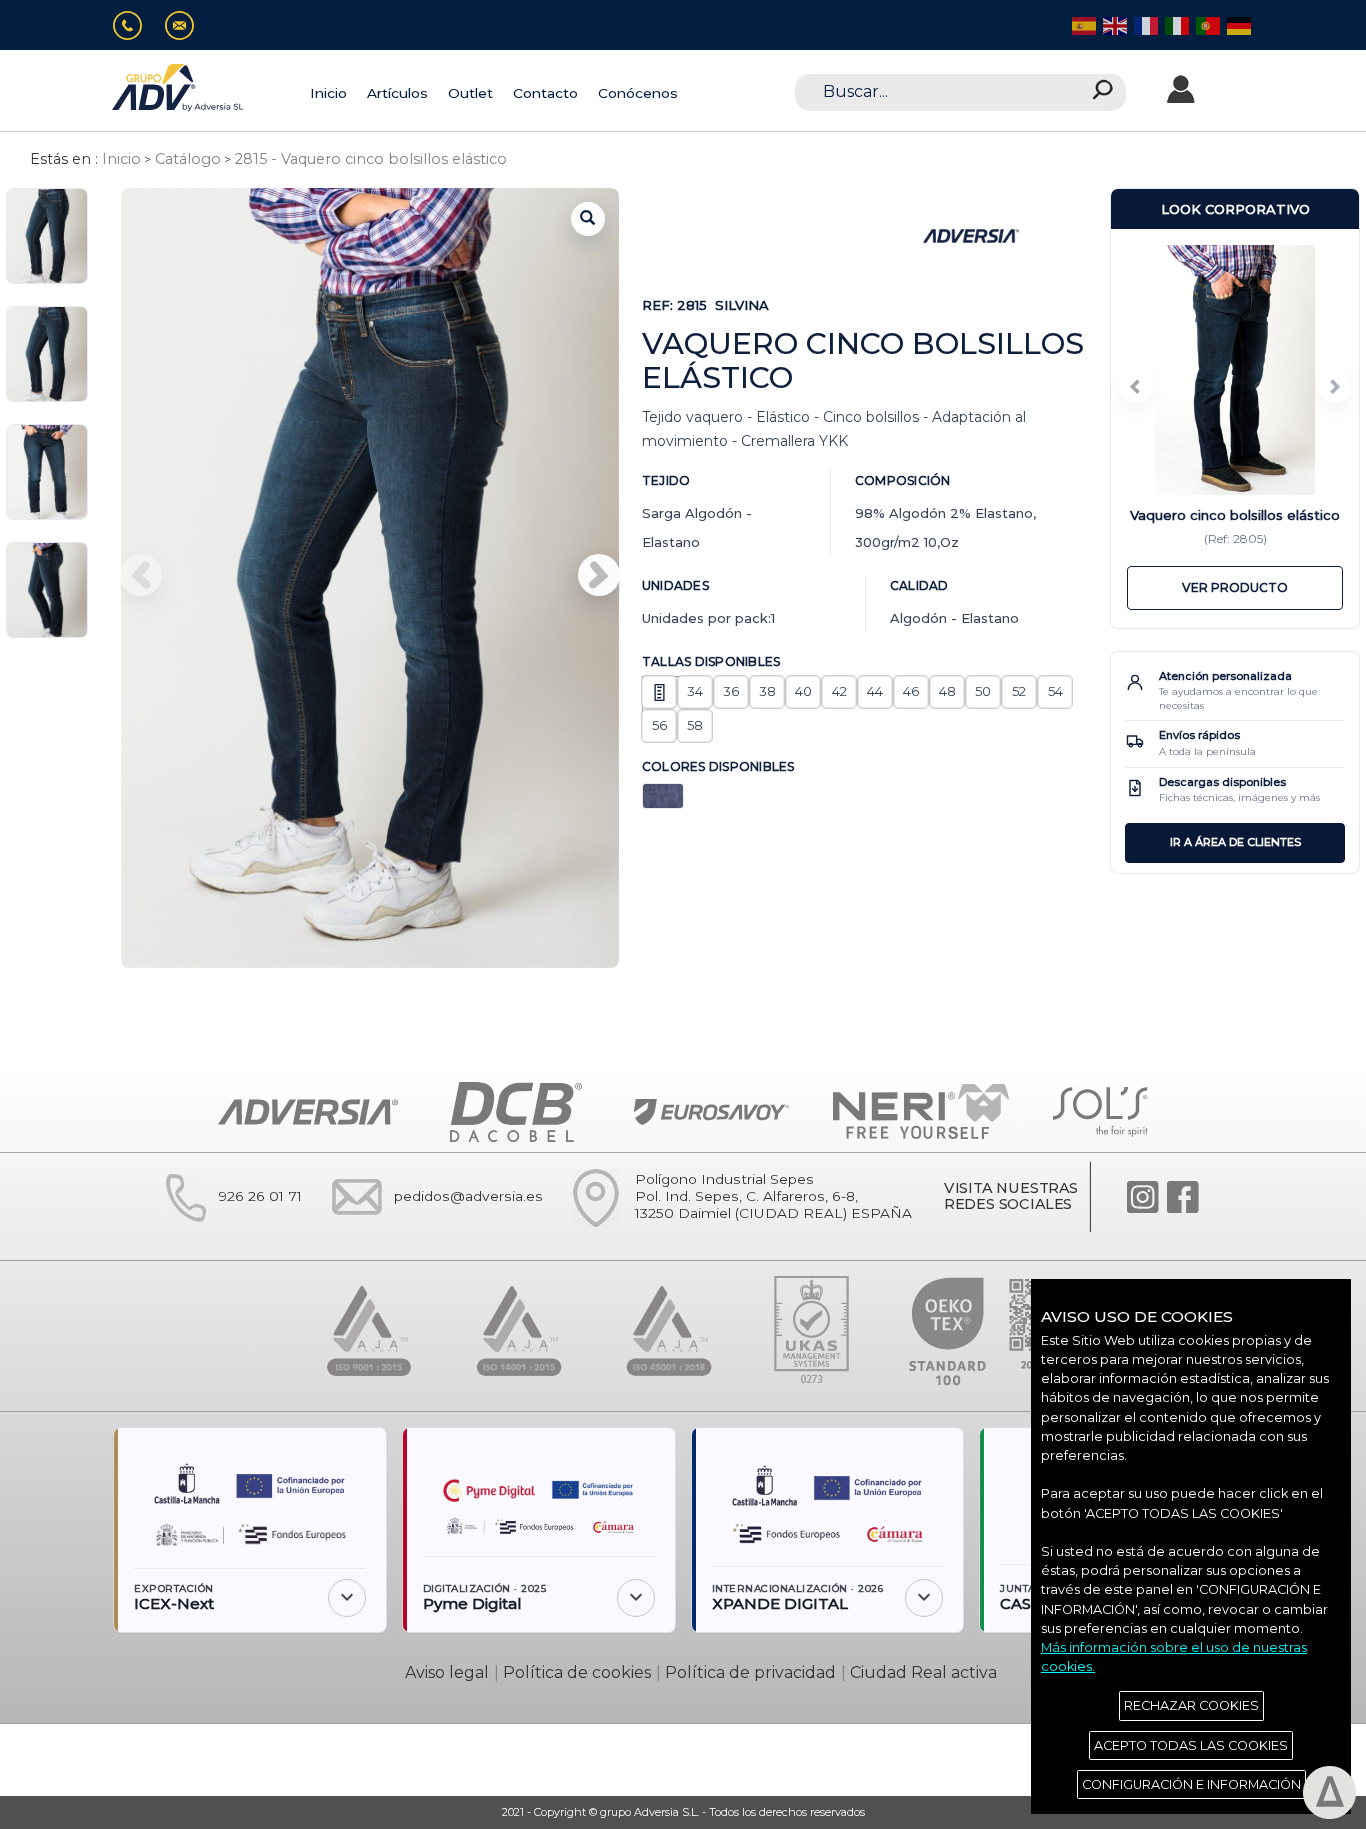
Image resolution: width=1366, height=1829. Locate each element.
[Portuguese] (1206, 24)
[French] (1144, 24)
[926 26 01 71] (135, 25)
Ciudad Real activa (923, 1672)
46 (911, 691)
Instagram (1143, 1197)
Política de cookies (577, 1672)
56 (659, 725)
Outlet (470, 93)
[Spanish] (1082, 24)
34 (695, 691)
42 (839, 691)
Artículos (397, 93)
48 (947, 691)
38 (767, 691)
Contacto (545, 93)
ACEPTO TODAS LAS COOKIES (1191, 1745)
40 (803, 691)
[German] (1237, 24)
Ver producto (1235, 587)
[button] (599, 575)
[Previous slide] (1136, 386)
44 (875, 691)
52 (1019, 691)
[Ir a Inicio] (179, 87)
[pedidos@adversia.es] (187, 25)
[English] (1113, 24)
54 (1055, 691)
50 (983, 691)
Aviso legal (447, 1672)
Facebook (1183, 1197)
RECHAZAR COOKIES (1191, 1705)
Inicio (328, 93)
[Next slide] (1334, 386)
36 (731, 691)
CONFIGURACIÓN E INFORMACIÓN (1191, 1784)
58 (695, 725)
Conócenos (638, 93)
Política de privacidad (750, 1672)
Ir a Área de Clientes (1235, 842)
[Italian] (1175, 24)
